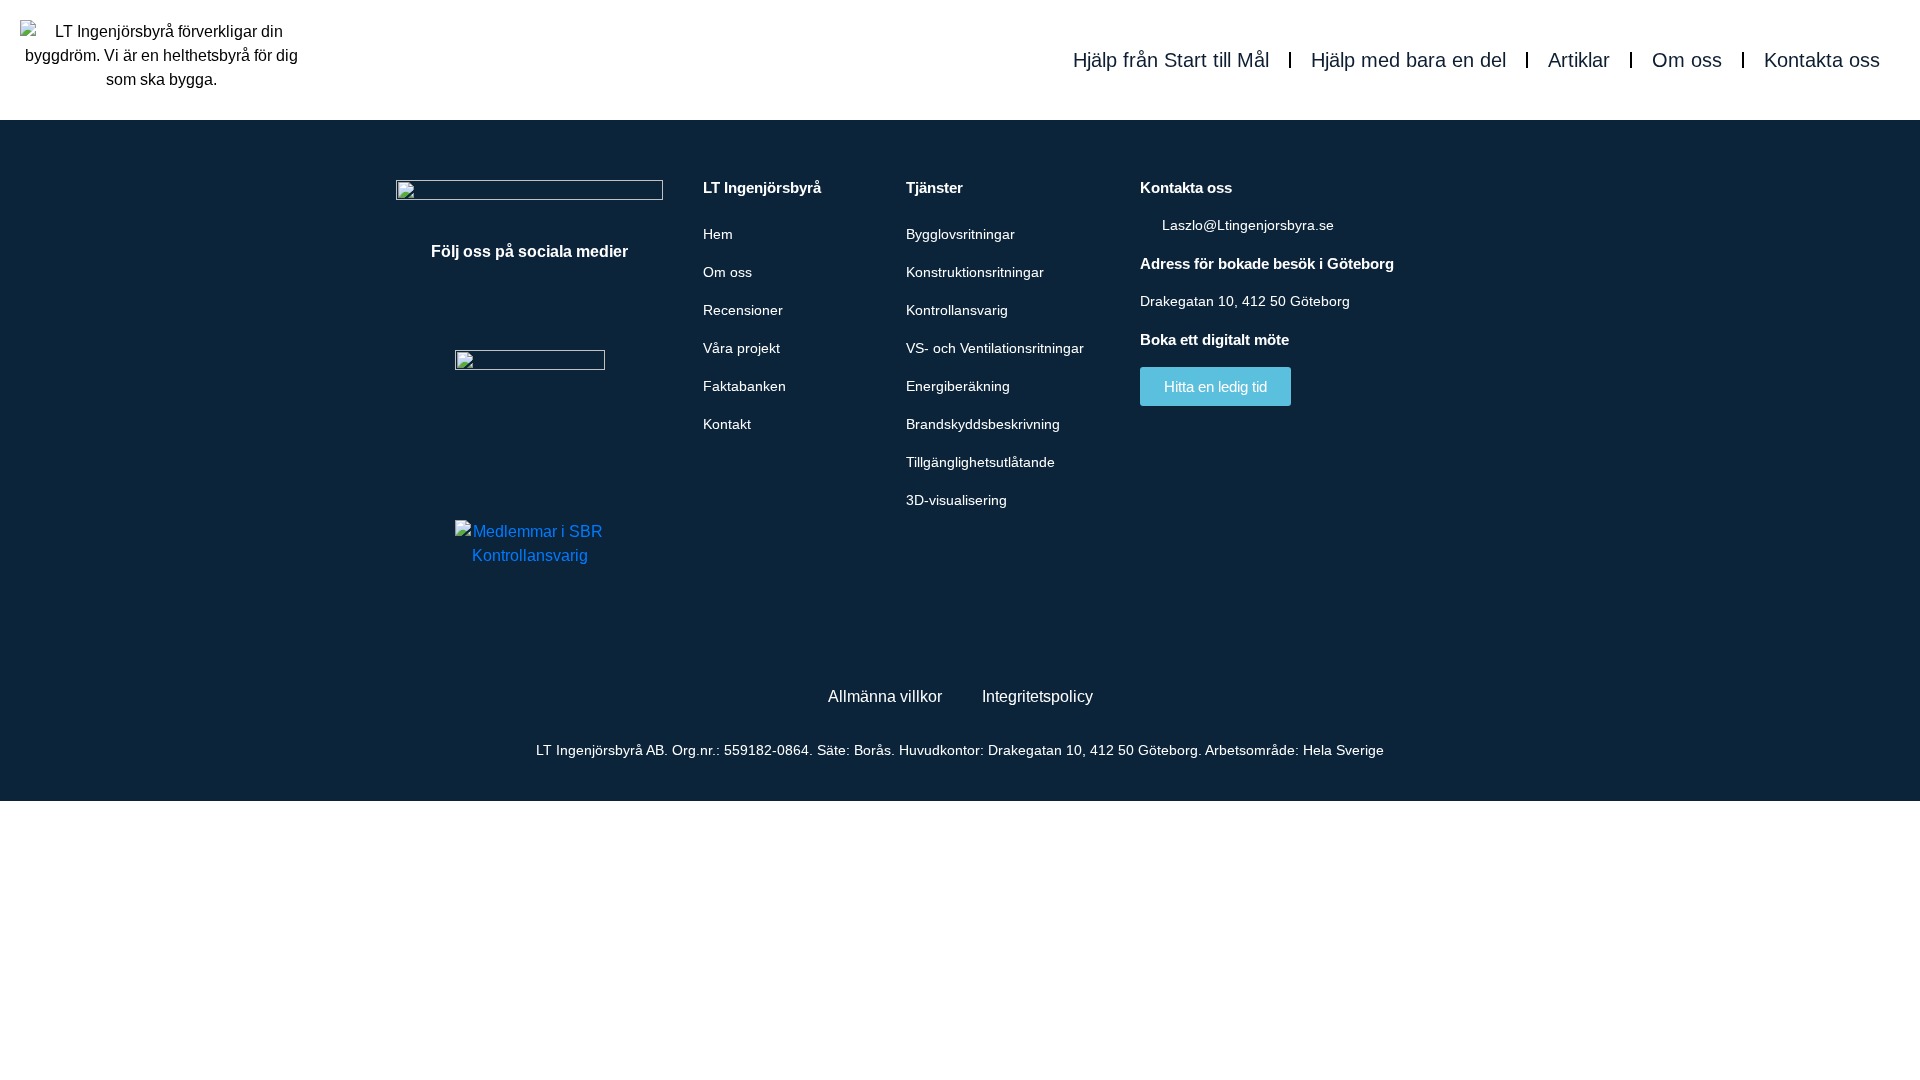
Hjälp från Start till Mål (1171, 60)
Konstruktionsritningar (975, 272)
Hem (718, 234)
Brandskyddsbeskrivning (983, 424)
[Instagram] (585, 305)
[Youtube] (530, 305)
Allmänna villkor (885, 696)
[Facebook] (475, 305)
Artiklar (1579, 60)
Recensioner (743, 310)
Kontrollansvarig (957, 310)
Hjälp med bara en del (1408, 60)
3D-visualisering (956, 500)
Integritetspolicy (1037, 696)
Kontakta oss (1822, 60)
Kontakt (727, 424)
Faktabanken (744, 386)
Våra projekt (741, 348)
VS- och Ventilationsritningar (995, 348)
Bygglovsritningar (960, 234)
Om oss (1687, 60)
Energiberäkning (958, 386)
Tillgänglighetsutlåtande (980, 462)
